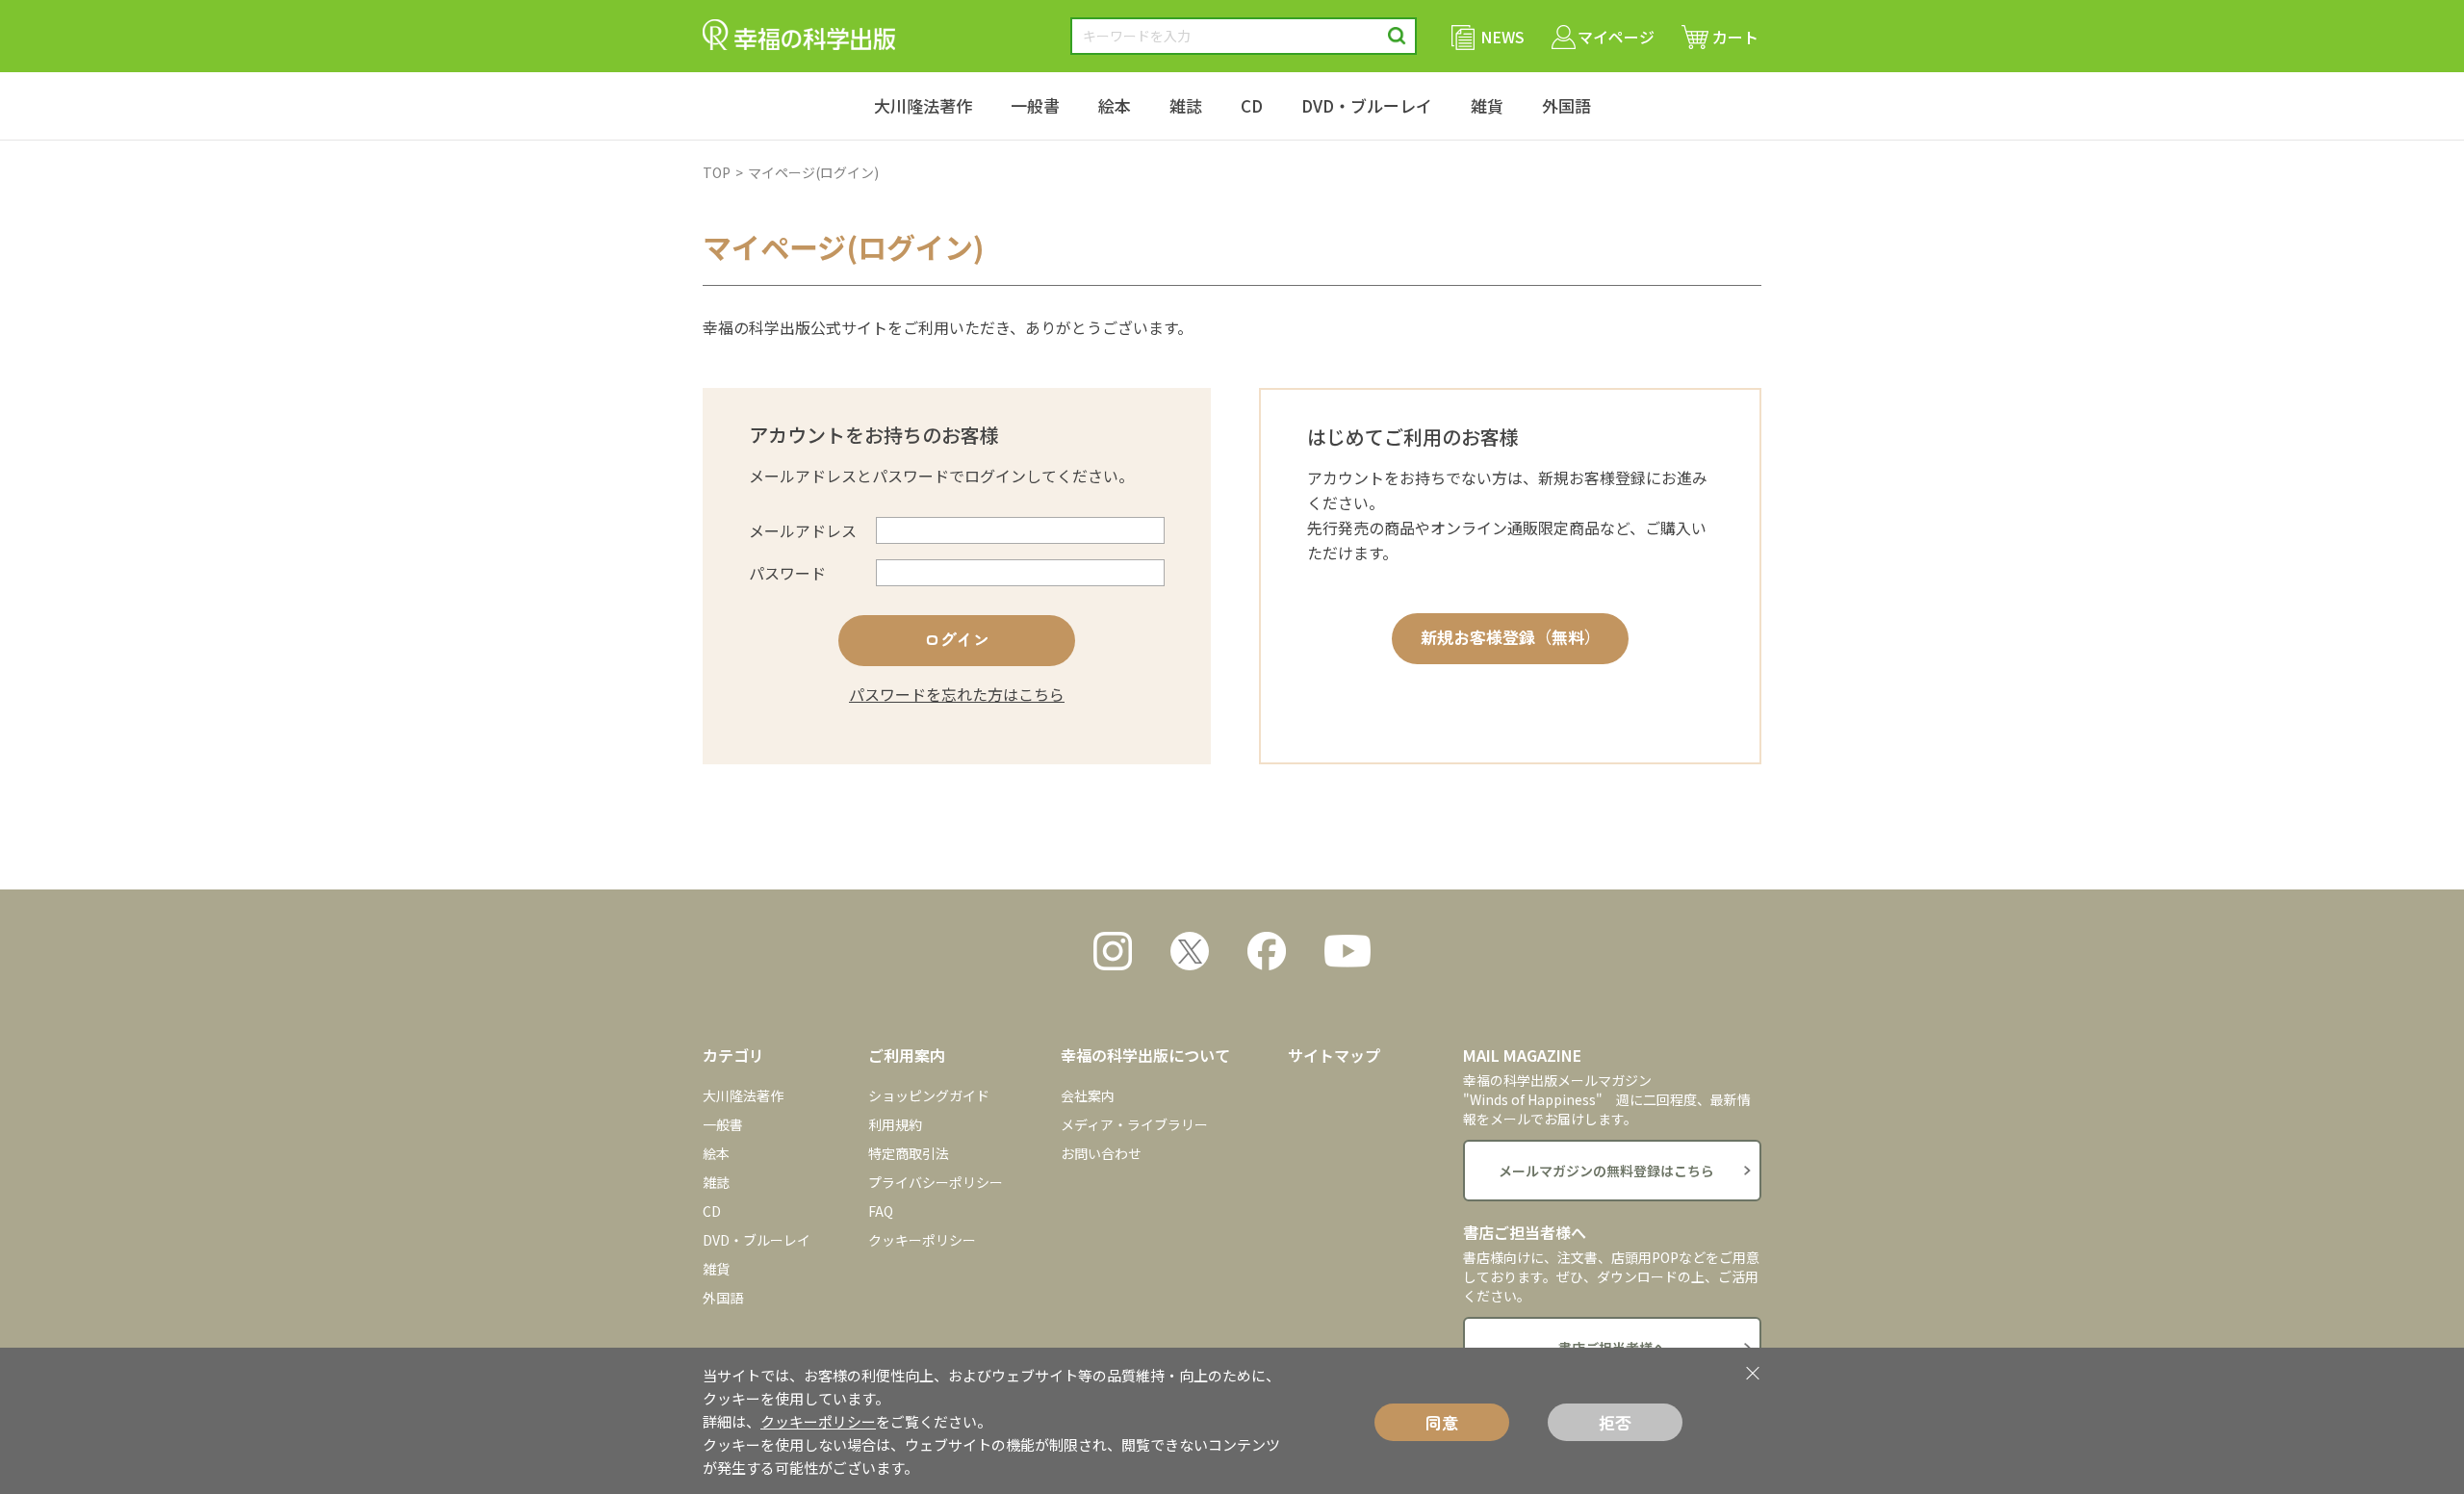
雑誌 (1186, 105)
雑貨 (1487, 105)
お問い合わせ (1101, 1153)
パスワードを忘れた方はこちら (957, 694)
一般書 (1035, 105)
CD (1252, 105)
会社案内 (1088, 1095)
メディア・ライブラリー (1134, 1124)
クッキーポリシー (922, 1240)
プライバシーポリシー (936, 1182)
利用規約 (895, 1124)
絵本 (1115, 105)
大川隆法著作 (923, 105)
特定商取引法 (909, 1153)
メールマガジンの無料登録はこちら (1606, 1171)
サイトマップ (1334, 1055)
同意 (1442, 1422)
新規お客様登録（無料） (1511, 637)
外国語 (1566, 105)
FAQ (881, 1211)
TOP (717, 172)
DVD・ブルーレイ (1367, 105)
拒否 (1615, 1422)
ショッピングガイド (929, 1095)
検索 (1397, 36)
